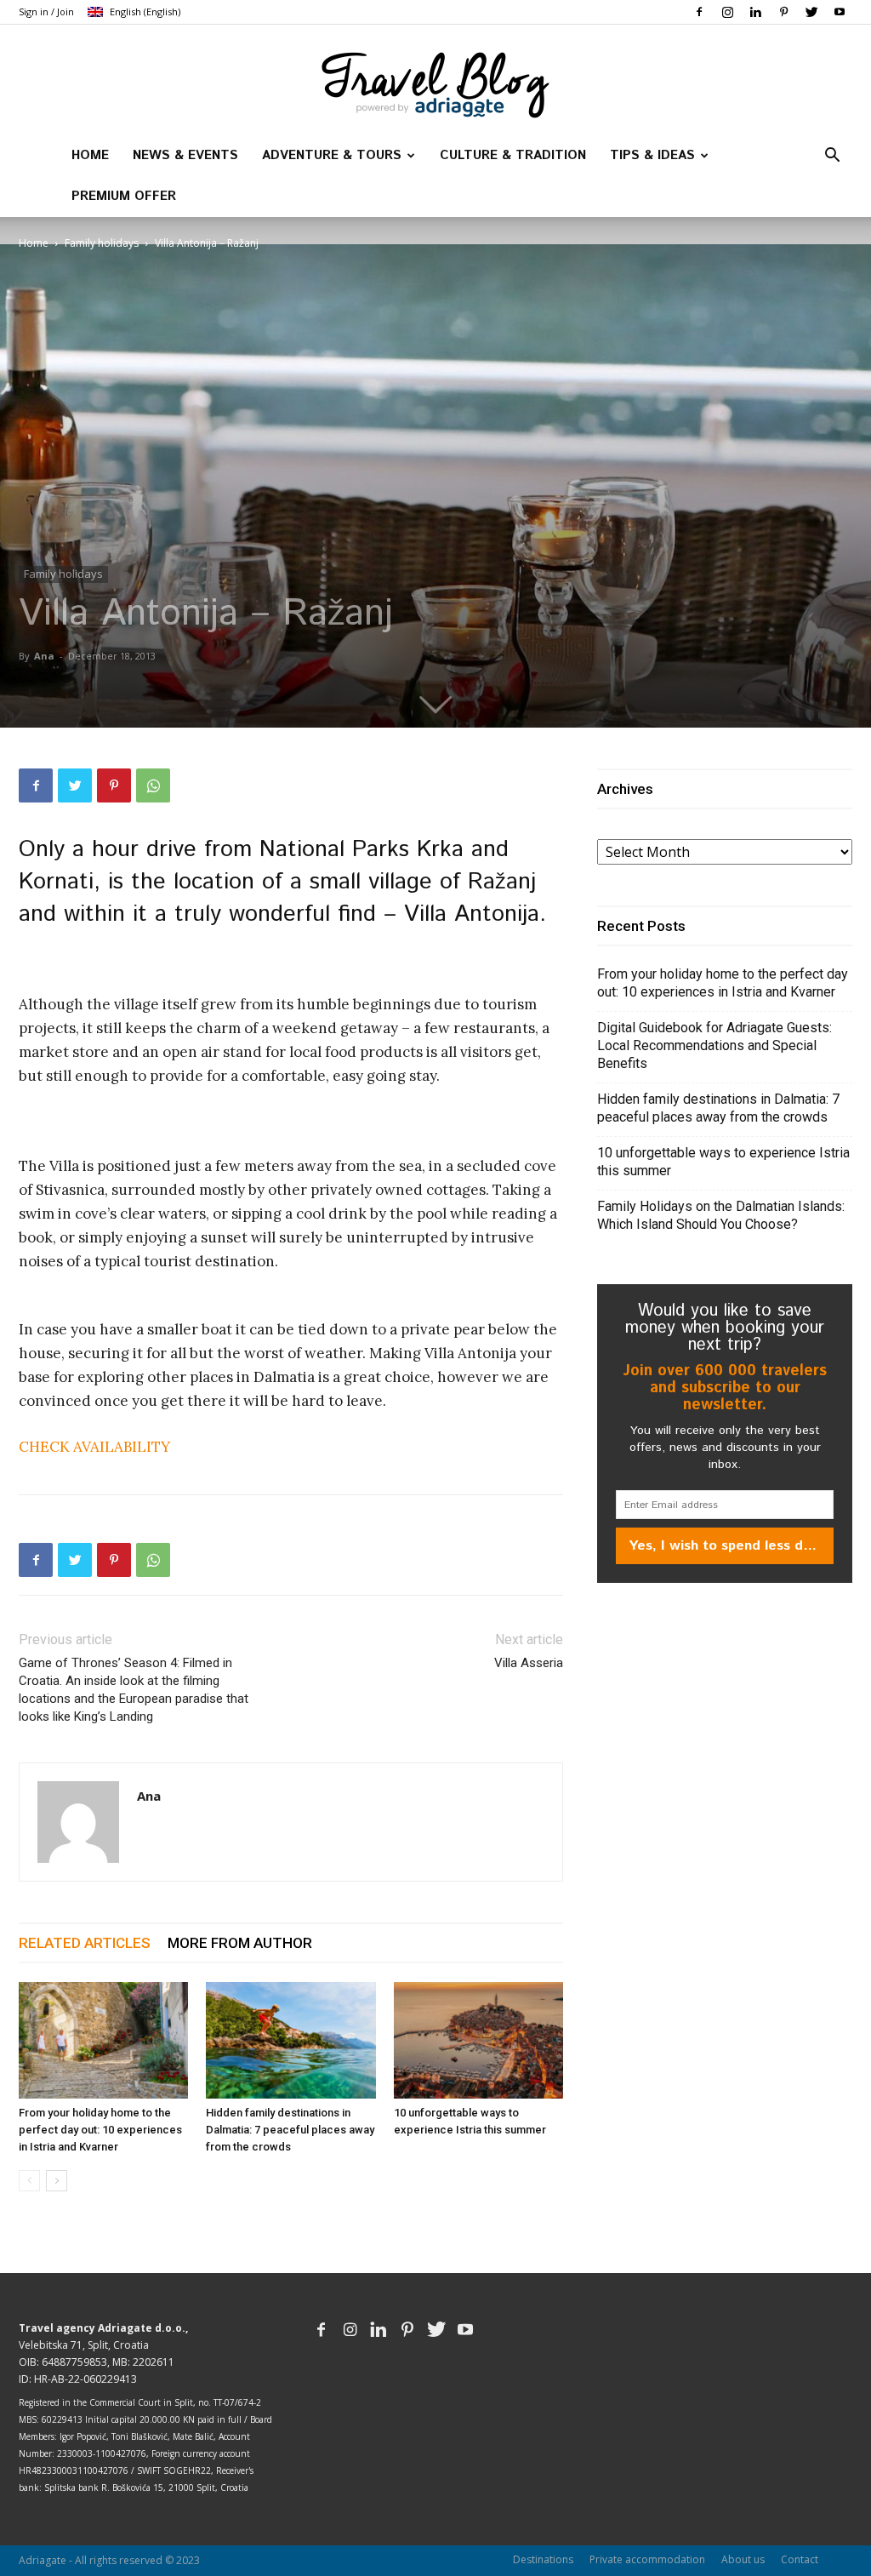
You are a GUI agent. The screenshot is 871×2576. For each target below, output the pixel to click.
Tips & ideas (652, 155)
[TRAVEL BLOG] (435, 82)
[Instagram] (727, 12)
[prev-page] (29, 2181)
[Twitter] (811, 12)
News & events (185, 155)
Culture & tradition (513, 155)
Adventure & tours (332, 155)
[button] (832, 157)
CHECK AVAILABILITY (94, 1447)
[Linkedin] (755, 12)
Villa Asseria (529, 1663)
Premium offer (124, 196)
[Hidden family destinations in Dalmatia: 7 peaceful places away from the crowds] (290, 2040)
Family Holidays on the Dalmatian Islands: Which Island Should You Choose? (721, 1215)
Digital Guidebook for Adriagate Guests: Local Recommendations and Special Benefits (714, 1045)
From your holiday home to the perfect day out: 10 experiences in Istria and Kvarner (100, 2130)
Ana (44, 656)
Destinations (543, 2559)
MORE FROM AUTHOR (240, 1943)
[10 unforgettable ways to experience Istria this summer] (478, 2040)
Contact (800, 2559)
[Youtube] (840, 12)
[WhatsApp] (153, 785)
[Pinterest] (783, 12)
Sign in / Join (46, 11)
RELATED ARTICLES (85, 1943)
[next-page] (57, 2181)
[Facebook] (699, 12)
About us (743, 2559)
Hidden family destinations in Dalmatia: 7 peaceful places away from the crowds (290, 2130)
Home (90, 155)
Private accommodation (647, 2559)
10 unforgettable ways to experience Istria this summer (723, 1162)
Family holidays (102, 243)
